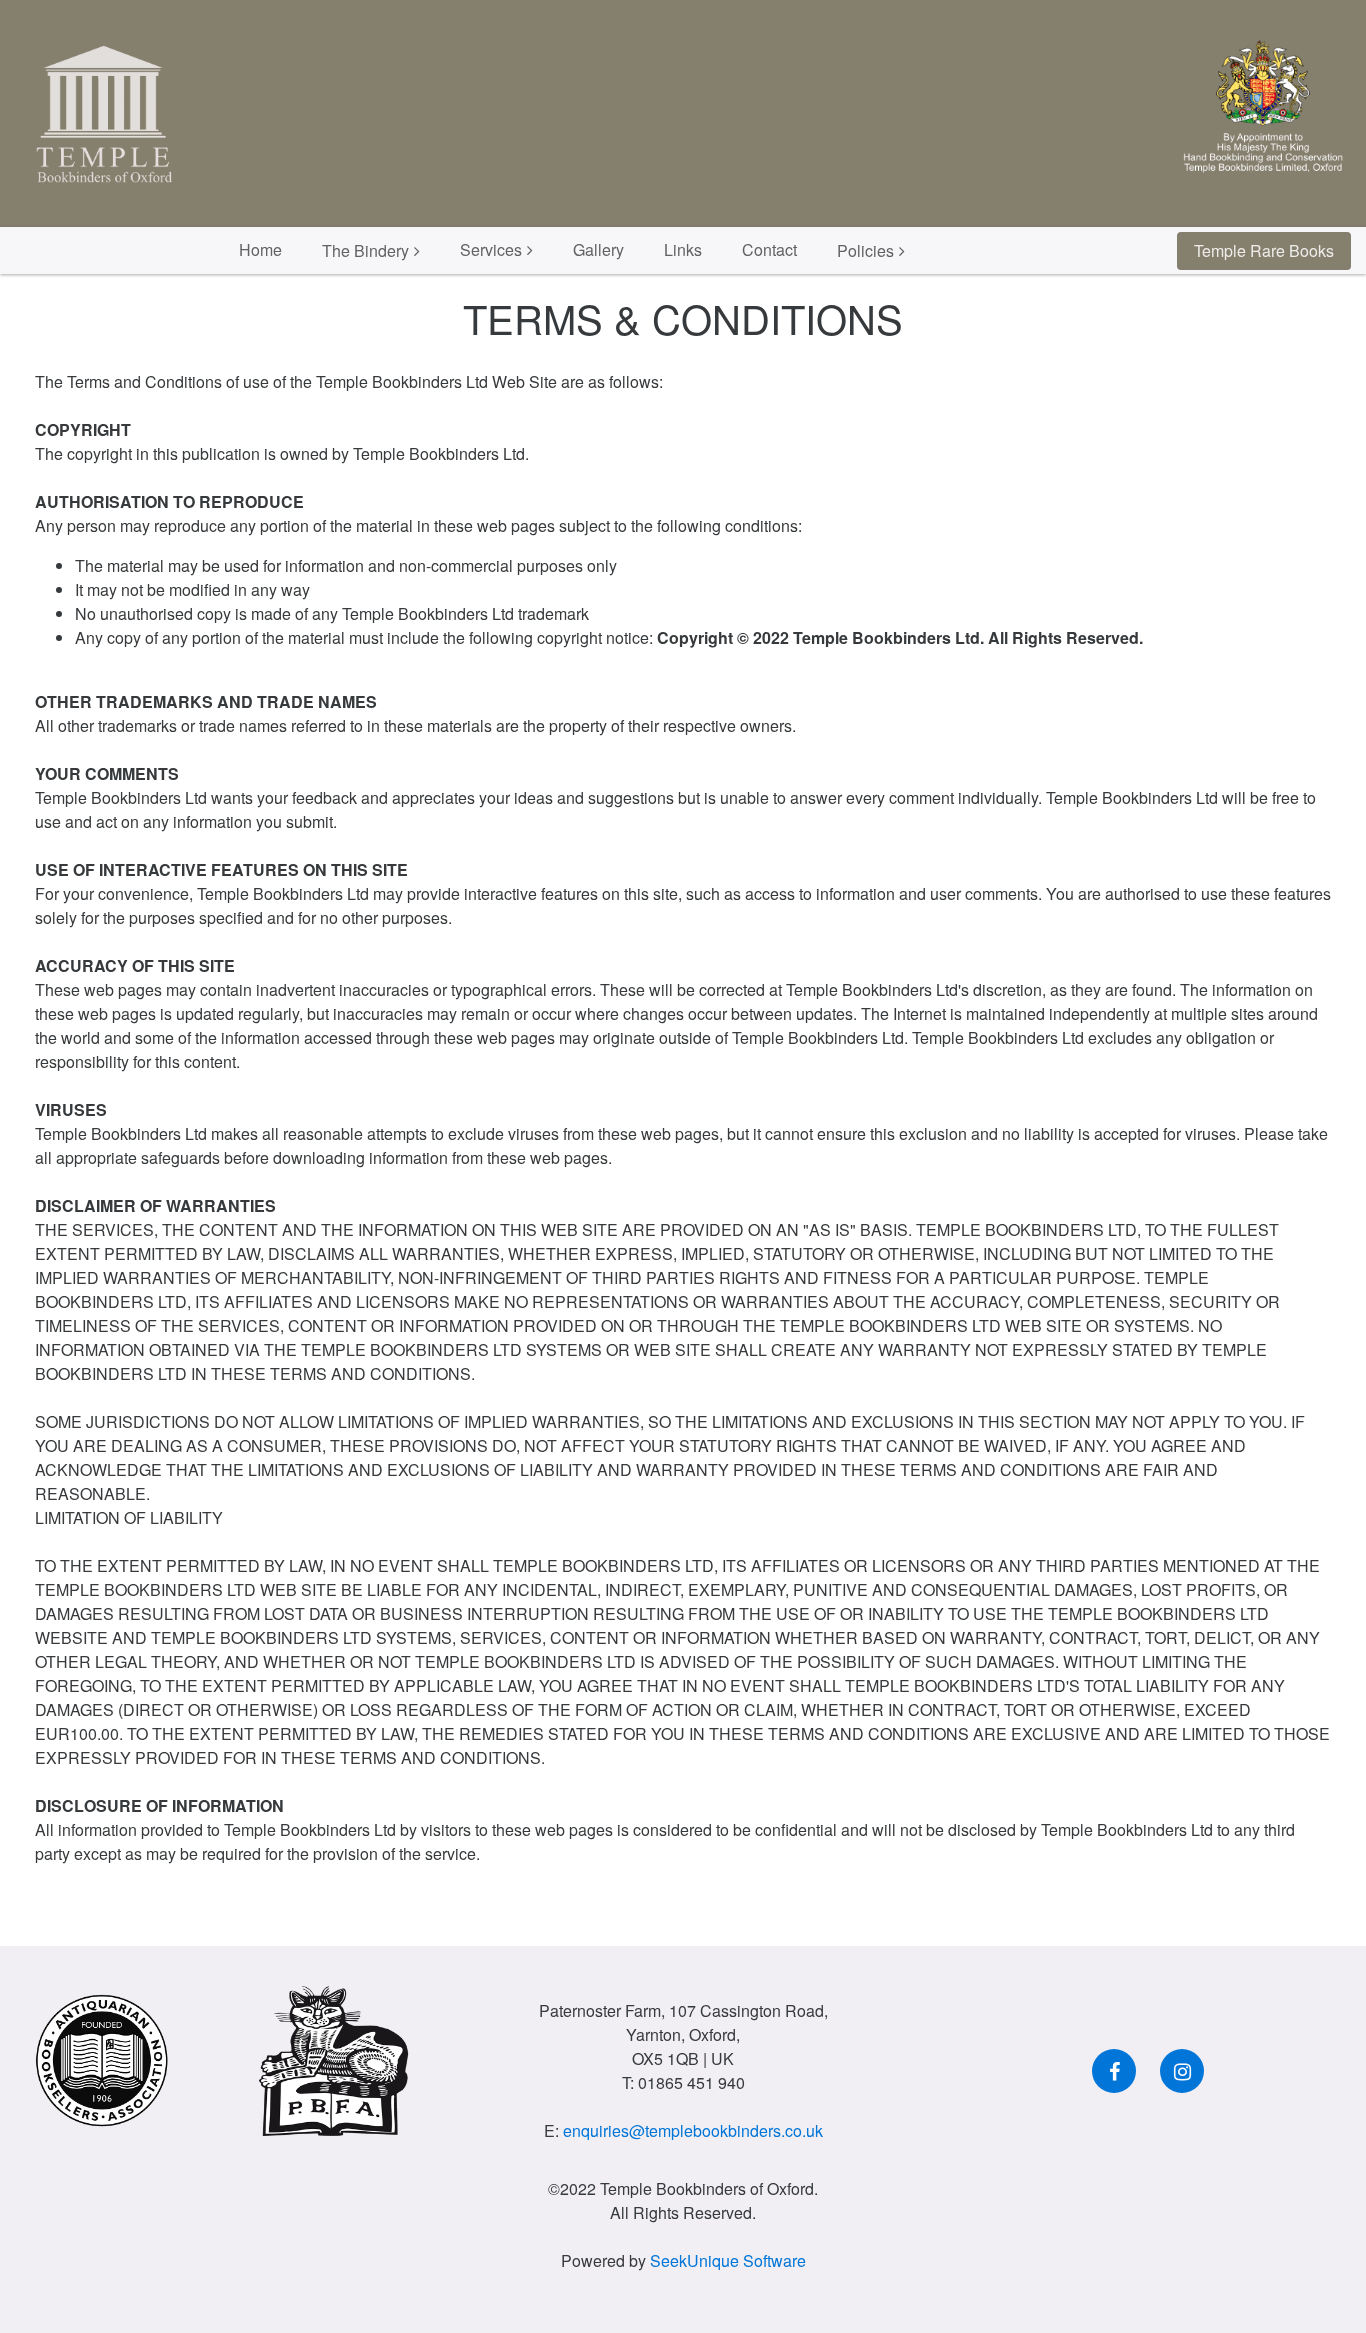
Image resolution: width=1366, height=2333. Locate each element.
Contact (769, 249)
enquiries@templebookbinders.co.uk (693, 2130)
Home (260, 249)
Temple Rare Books (1264, 250)
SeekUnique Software (728, 2260)
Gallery (598, 249)
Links (683, 249)
